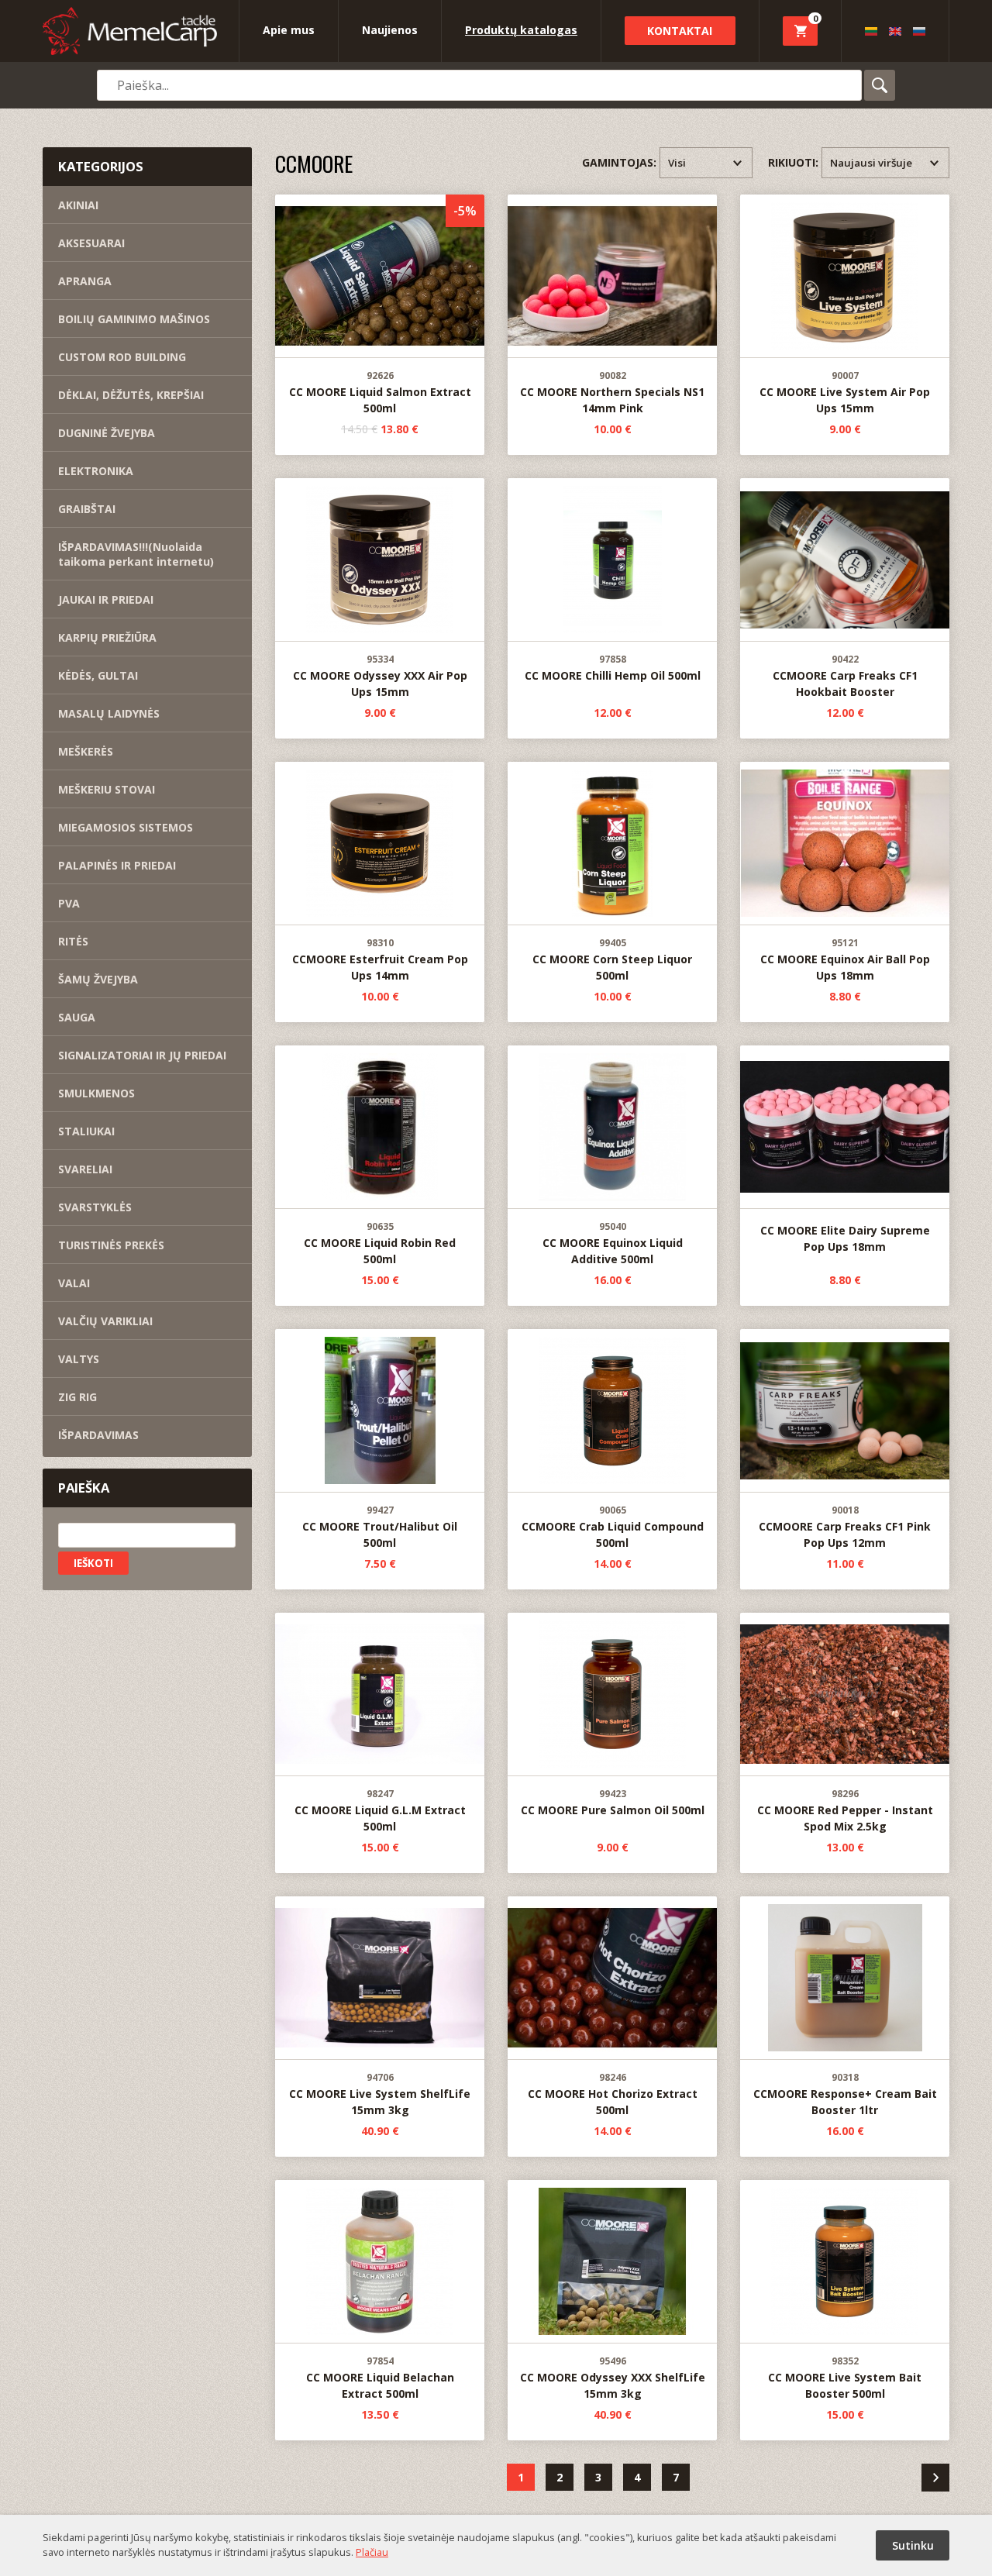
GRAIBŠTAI (87, 509)
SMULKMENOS (96, 1093)
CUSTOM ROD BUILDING (122, 357)
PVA (69, 903)
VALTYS (79, 1359)
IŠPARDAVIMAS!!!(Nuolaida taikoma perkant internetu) (136, 554)
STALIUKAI (86, 1131)
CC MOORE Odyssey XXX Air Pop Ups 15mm (380, 676)
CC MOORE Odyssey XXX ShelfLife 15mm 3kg (613, 2378)
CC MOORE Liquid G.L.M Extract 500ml (380, 1811)
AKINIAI (78, 205)
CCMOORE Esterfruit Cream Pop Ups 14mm (380, 960)
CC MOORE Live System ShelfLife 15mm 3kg (380, 2094)
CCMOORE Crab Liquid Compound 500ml (613, 1527)
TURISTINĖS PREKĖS (111, 1245)
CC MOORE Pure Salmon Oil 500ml (613, 1803)
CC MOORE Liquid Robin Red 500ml (380, 1243)
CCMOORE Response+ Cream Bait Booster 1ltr (845, 2094)
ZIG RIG (77, 1397)
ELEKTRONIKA (96, 471)
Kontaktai (680, 31)
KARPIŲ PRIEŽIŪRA (107, 637)
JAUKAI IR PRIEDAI (106, 599)
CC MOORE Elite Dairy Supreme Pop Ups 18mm (845, 1239)
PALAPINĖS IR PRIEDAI (117, 865)
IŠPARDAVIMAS (98, 1435)
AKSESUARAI (91, 243)
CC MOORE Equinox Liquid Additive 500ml (613, 1243)
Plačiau (372, 2552)
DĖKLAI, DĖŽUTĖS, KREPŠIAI (131, 395)
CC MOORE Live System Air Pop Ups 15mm (845, 393)
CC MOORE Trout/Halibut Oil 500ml (380, 1527)
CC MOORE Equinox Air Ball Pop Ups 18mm (845, 960)
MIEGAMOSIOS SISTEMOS (126, 827)
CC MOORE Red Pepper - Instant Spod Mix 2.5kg (845, 1811)
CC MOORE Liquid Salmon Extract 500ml (380, 393)
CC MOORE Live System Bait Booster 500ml (845, 2378)
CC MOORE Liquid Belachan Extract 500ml (380, 2378)
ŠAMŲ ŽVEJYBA (98, 979)
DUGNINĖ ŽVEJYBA (107, 433)
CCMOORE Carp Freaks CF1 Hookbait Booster (845, 676)
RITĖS (73, 941)
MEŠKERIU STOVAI (107, 789)
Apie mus (289, 30)
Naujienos (390, 30)
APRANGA (85, 281)
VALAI (74, 1283)
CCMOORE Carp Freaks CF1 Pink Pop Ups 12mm (845, 1527)
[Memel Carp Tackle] (130, 33)
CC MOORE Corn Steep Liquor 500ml (612, 960)
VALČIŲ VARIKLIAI (105, 1321)
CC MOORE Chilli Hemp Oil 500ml (613, 668)
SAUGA (77, 1017)
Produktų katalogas (521, 30)
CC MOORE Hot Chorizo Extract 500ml (613, 2094)
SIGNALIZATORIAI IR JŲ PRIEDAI (142, 1055)
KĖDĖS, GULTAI (98, 675)
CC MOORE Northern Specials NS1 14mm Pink (612, 393)
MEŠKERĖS (86, 751)
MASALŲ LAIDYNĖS (109, 713)
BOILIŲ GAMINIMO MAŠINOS (134, 319)
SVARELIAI (85, 1169)
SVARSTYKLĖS (95, 1207)
